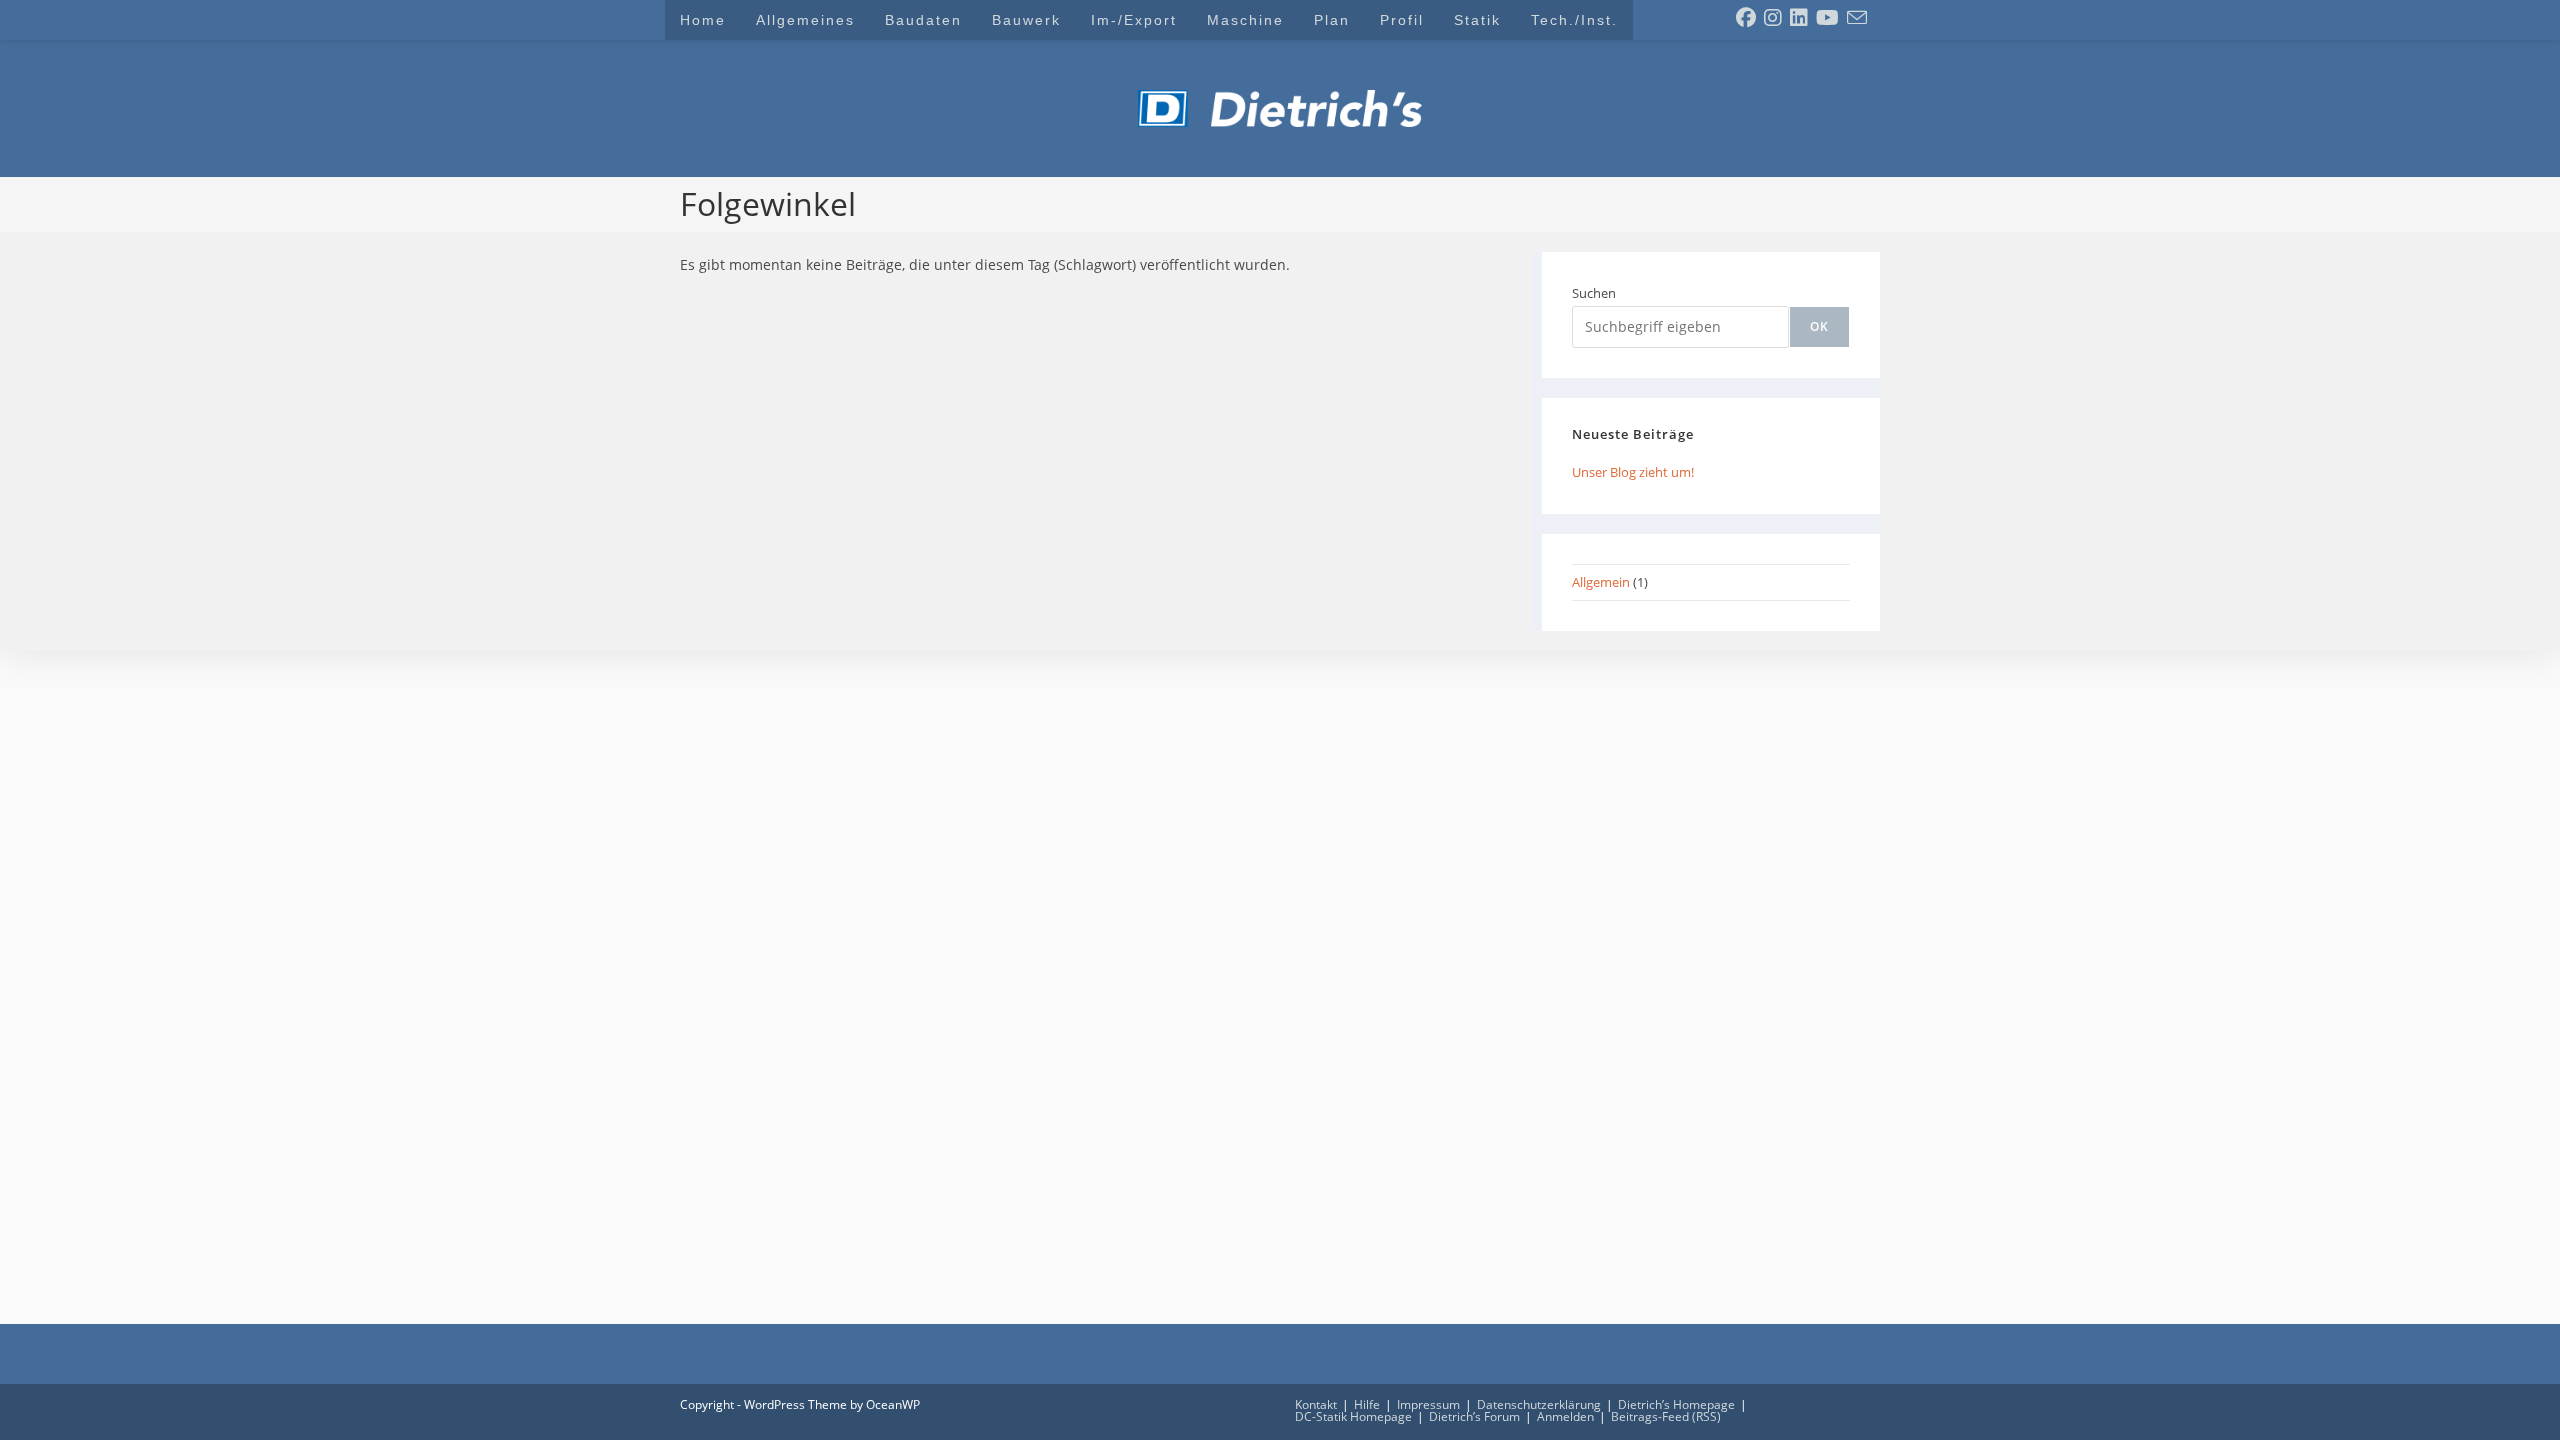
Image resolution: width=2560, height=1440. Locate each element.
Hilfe (1367, 1404)
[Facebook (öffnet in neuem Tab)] (1746, 18)
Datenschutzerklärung (1539, 1404)
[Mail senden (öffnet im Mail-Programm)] (1857, 18)
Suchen (1594, 293)
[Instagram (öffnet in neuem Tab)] (1773, 18)
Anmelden (1565, 1416)
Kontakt (1316, 1404)
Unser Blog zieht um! (1633, 472)
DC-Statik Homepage (1353, 1416)
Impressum (1428, 1404)
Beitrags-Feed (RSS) (1666, 1416)
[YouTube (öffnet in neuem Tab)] (1827, 18)
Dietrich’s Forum (1474, 1416)
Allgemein (1601, 582)
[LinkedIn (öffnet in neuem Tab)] (1799, 18)
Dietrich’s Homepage (1676, 1404)
